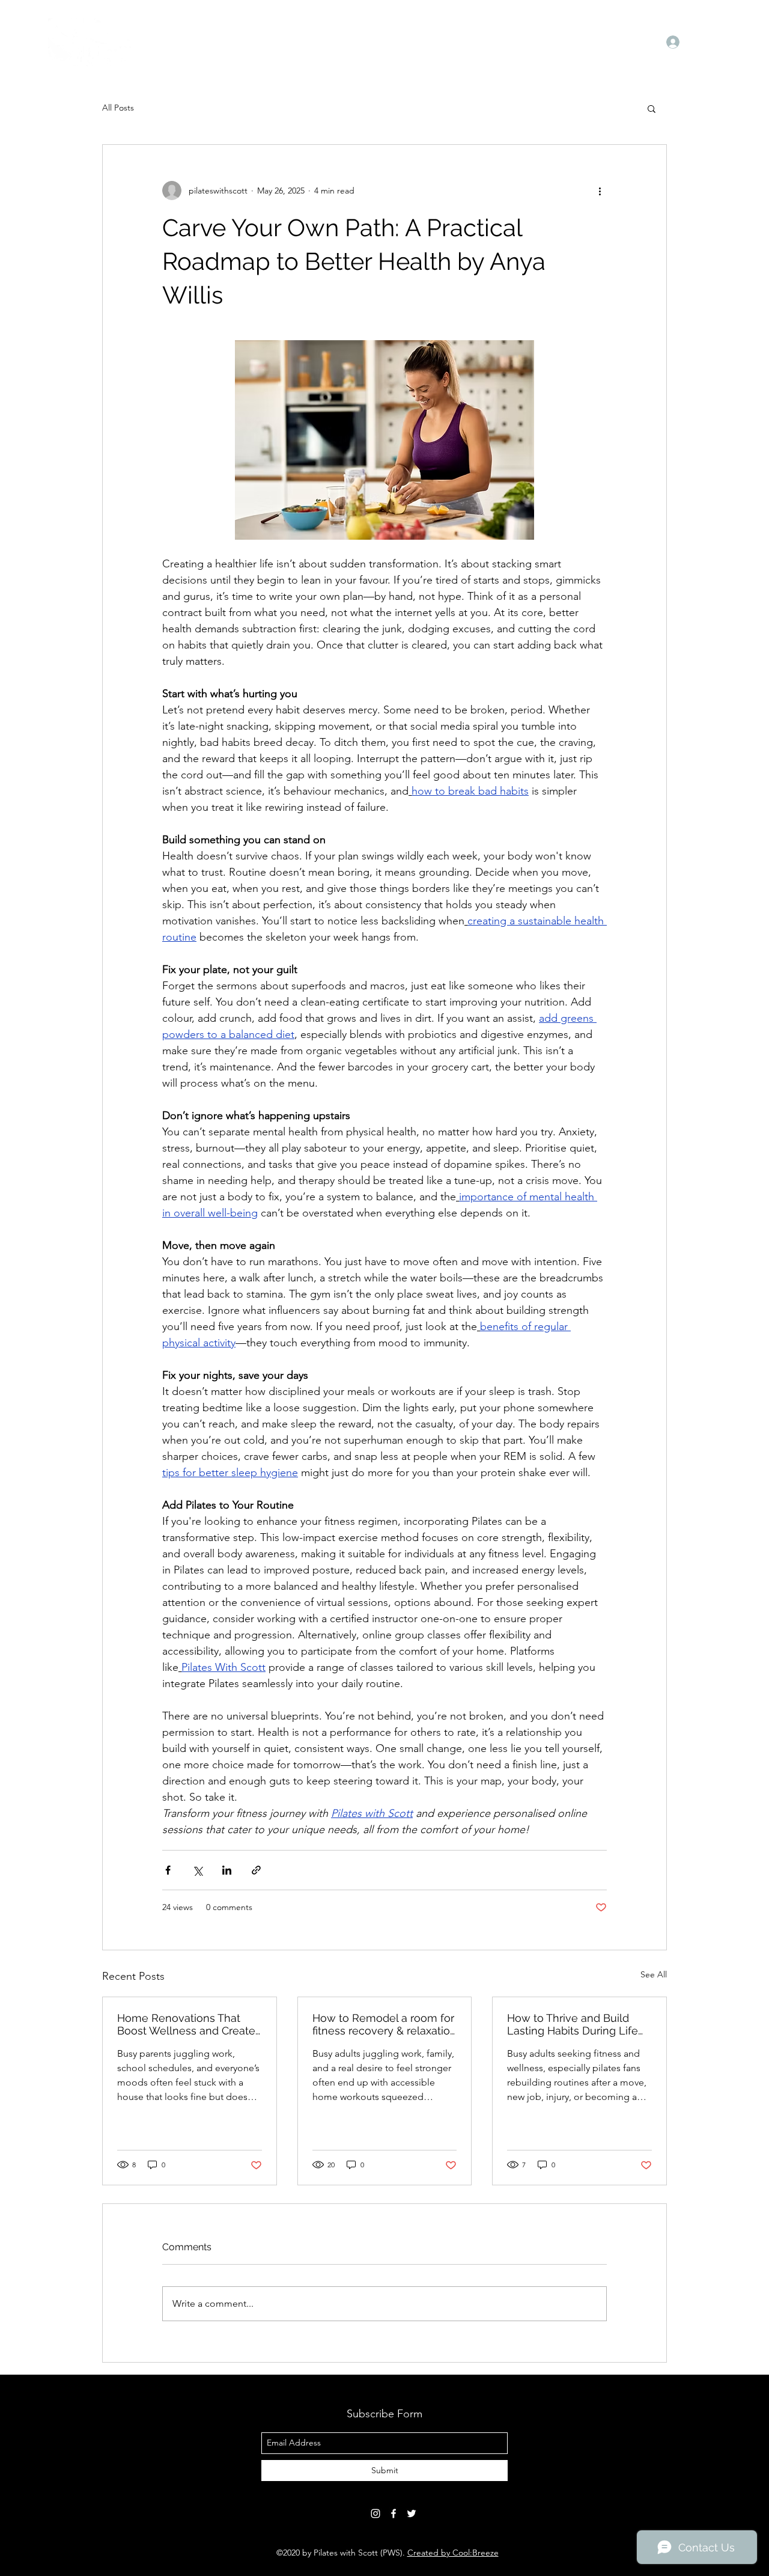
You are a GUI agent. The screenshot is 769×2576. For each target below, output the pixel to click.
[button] (652, 108)
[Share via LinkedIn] (227, 1870)
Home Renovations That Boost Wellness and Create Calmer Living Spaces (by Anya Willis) (186, 2024)
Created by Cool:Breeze (453, 2553)
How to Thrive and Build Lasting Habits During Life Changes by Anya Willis (573, 2024)
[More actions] (600, 191)
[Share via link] (256, 1870)
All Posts (118, 108)
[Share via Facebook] (168, 1870)
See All (654, 1974)
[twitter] (412, 2513)
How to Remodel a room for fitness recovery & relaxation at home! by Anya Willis (384, 2024)
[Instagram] (375, 2513)
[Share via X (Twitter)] (197, 1870)
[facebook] (394, 2513)
